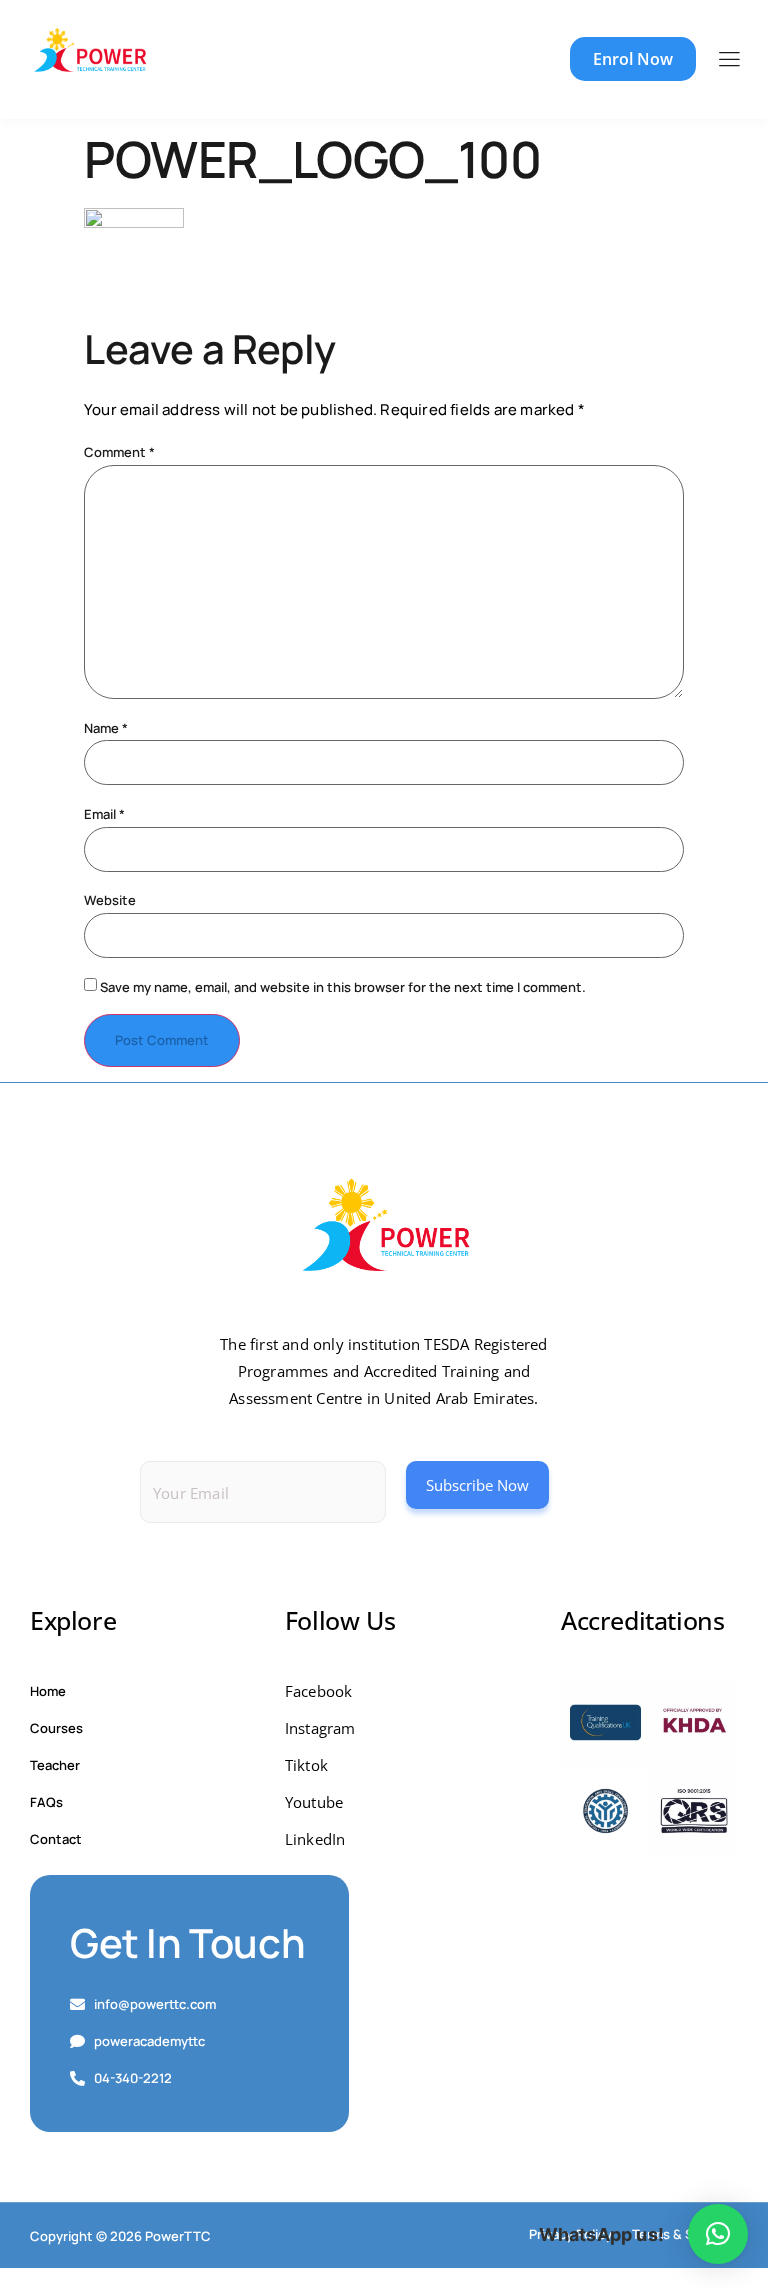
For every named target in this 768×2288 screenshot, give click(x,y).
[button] (718, 2234)
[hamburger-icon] (728, 60)
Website (110, 900)
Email (104, 814)
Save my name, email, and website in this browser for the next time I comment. (343, 987)
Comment (119, 452)
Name (106, 728)
